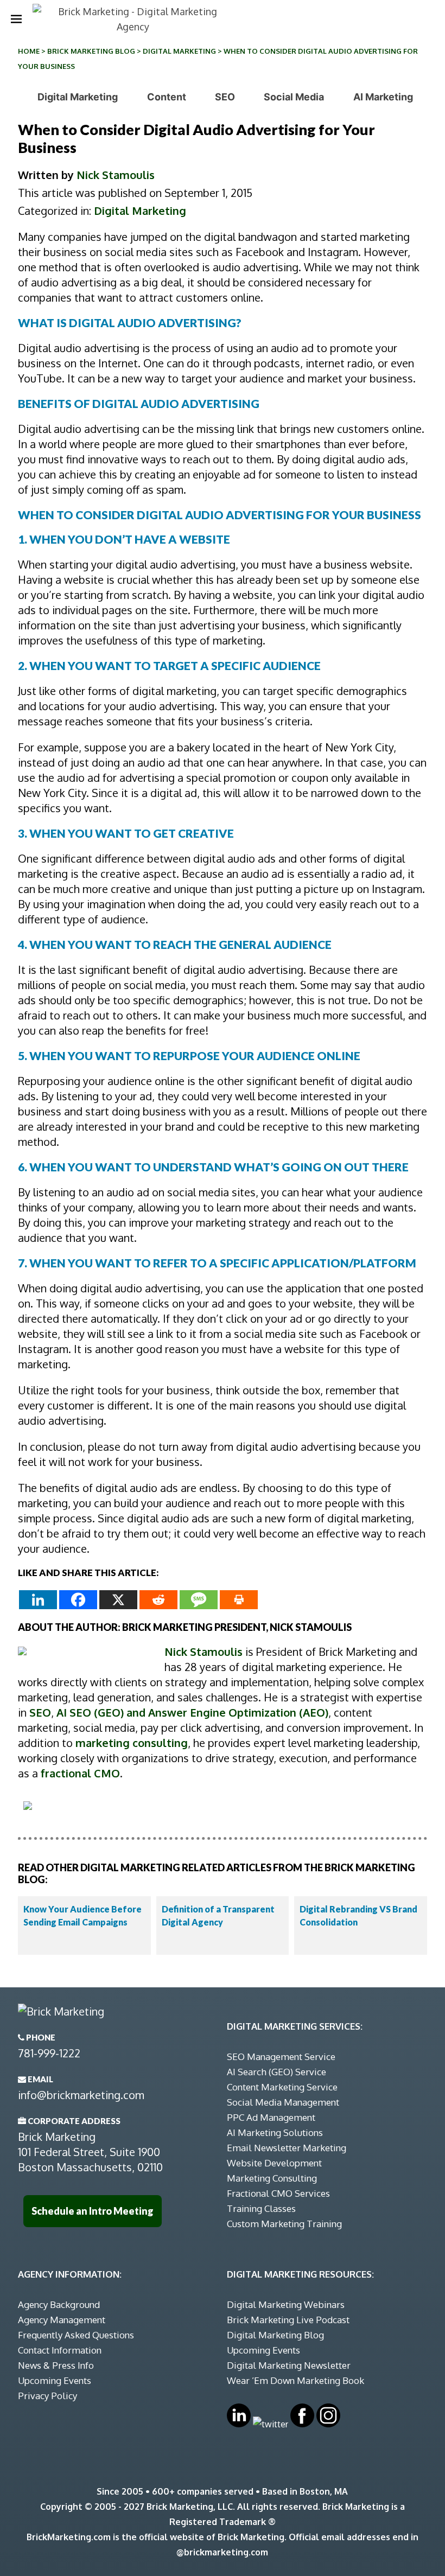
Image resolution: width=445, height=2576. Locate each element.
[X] (118, 1600)
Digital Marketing (179, 51)
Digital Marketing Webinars (286, 2304)
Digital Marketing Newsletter (289, 2365)
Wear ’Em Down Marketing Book (295, 2380)
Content (167, 97)
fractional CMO (80, 1773)
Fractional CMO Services (278, 2193)
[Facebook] (78, 1600)
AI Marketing (383, 97)
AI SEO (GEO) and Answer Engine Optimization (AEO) (192, 1712)
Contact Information (60, 2350)
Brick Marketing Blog (91, 51)
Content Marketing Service (282, 2087)
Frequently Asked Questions (76, 2335)
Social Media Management (283, 2102)
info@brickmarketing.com (81, 2095)
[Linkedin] (38, 1600)
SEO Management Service (281, 2057)
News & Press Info (56, 2365)
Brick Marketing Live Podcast (288, 2320)
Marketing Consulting (272, 2178)
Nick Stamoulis (116, 175)
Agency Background (59, 2304)
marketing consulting (132, 1743)
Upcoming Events (55, 2380)
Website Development (274, 2163)
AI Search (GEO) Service (276, 2072)
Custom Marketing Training (284, 2224)
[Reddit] (158, 1600)
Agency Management (62, 2320)
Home (29, 51)
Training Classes (261, 2208)
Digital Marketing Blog (275, 2335)
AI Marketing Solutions (275, 2132)
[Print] (239, 1600)
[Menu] (16, 19)
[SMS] (199, 1600)
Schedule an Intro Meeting (93, 2211)
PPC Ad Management (271, 2117)
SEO (225, 97)
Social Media (294, 97)
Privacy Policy (47, 2396)
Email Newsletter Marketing (287, 2148)
